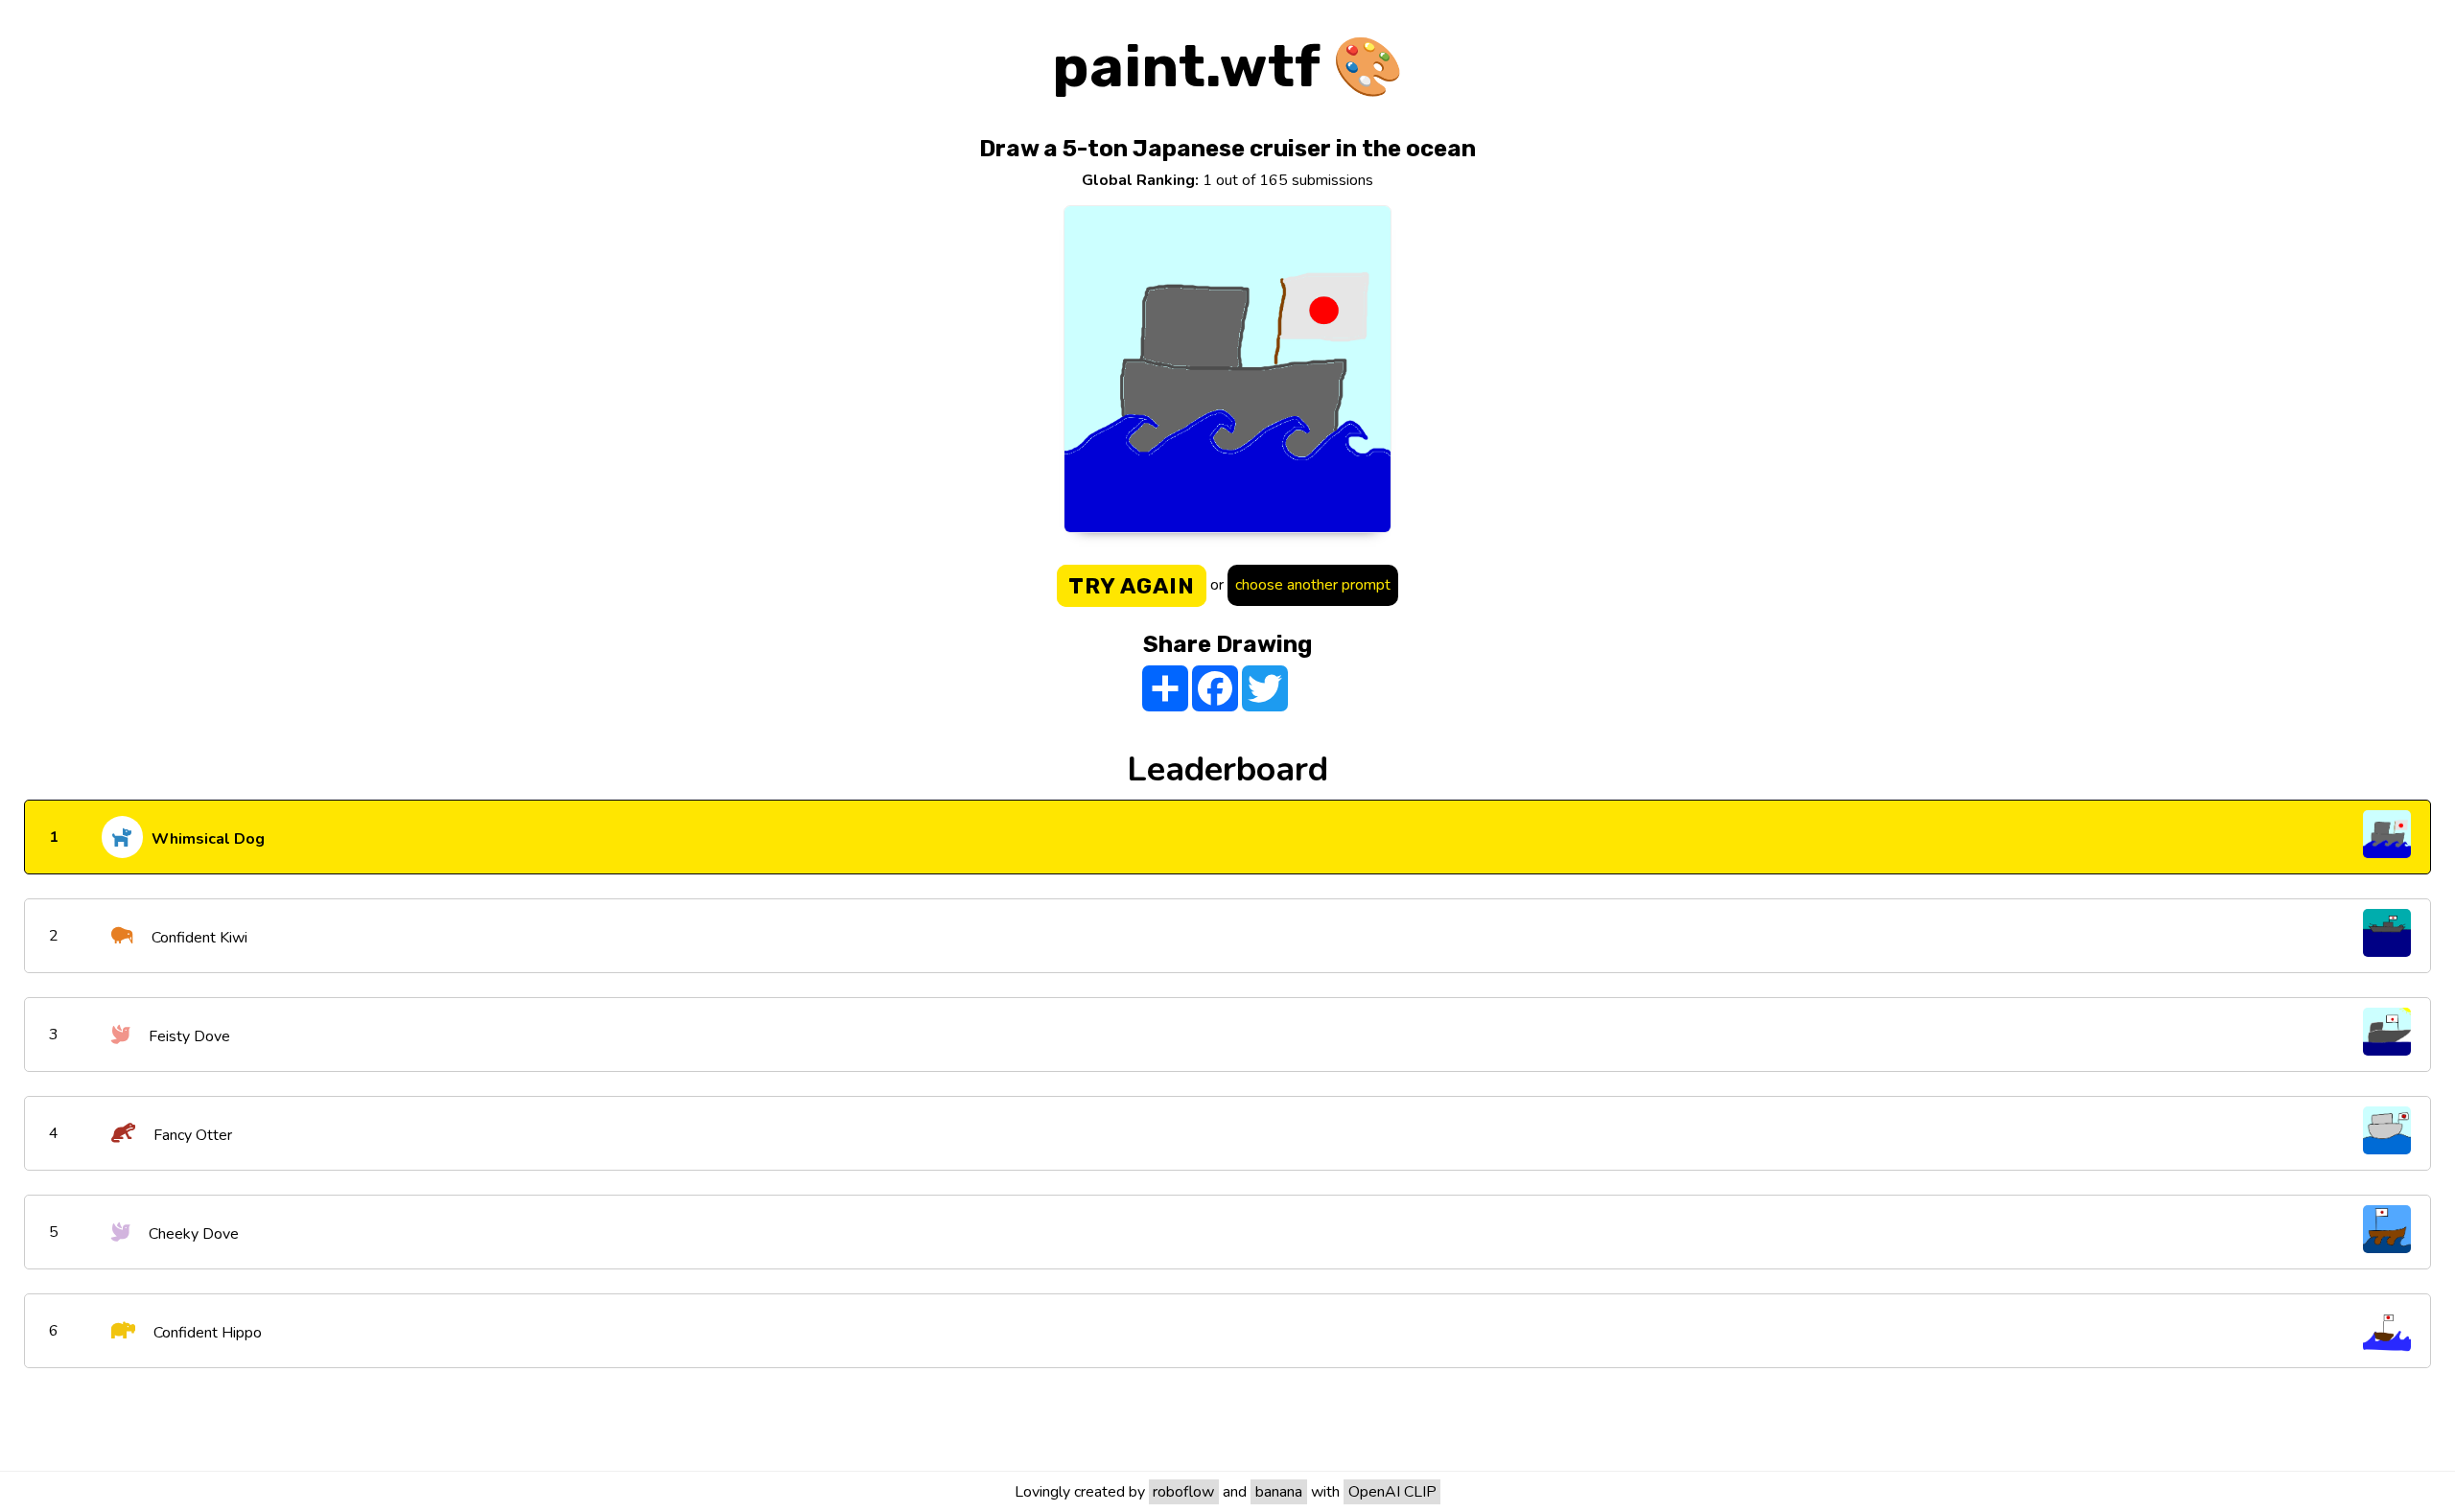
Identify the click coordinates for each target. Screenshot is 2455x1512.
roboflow (1183, 1492)
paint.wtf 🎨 (1228, 67)
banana (1279, 1492)
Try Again (1132, 586)
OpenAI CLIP (1392, 1492)
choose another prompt (1313, 585)
